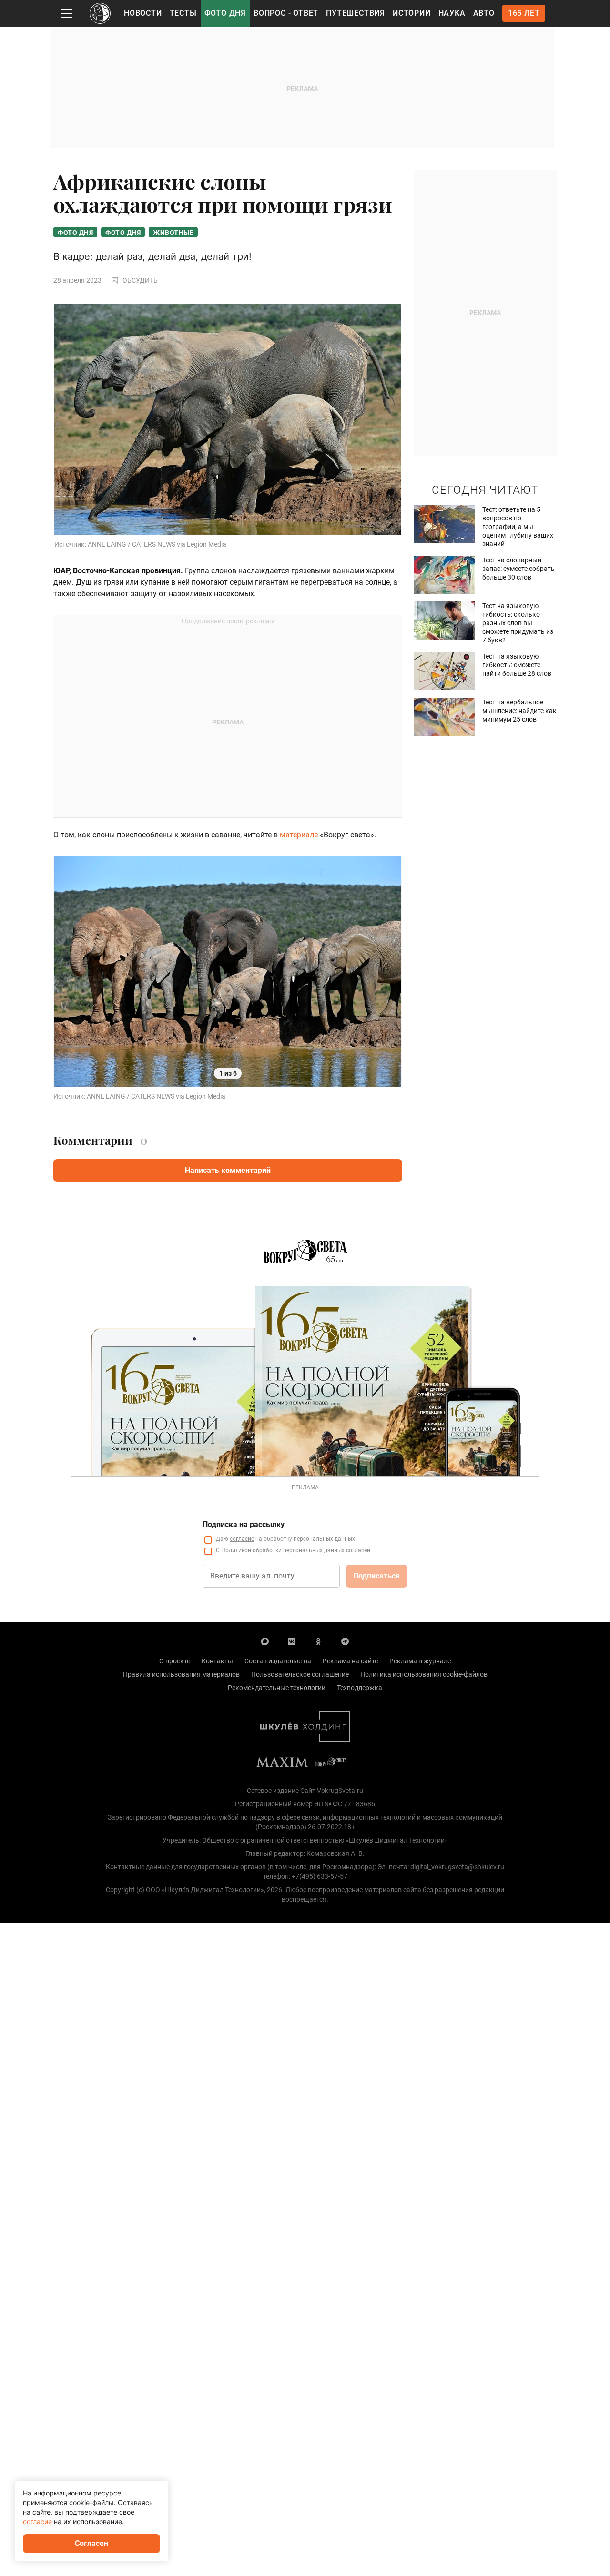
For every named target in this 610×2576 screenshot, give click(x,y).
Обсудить (140, 280)
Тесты (183, 13)
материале (299, 835)
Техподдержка (360, 1688)
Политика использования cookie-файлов (424, 1674)
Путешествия (356, 13)
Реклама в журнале (420, 1661)
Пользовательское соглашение (300, 1674)
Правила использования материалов (181, 1674)
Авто (484, 13)
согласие (242, 1539)
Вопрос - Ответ (286, 13)
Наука (452, 13)
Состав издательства (278, 1661)
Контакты (217, 1661)
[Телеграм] (345, 1641)
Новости (143, 13)
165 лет (524, 13)
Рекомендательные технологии (277, 1688)
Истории (412, 13)
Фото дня (225, 13)
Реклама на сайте (350, 1661)
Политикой (236, 1550)
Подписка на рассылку (244, 1524)
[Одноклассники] (318, 1641)
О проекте (175, 1661)
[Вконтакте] (292, 1641)
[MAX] (265, 1641)
